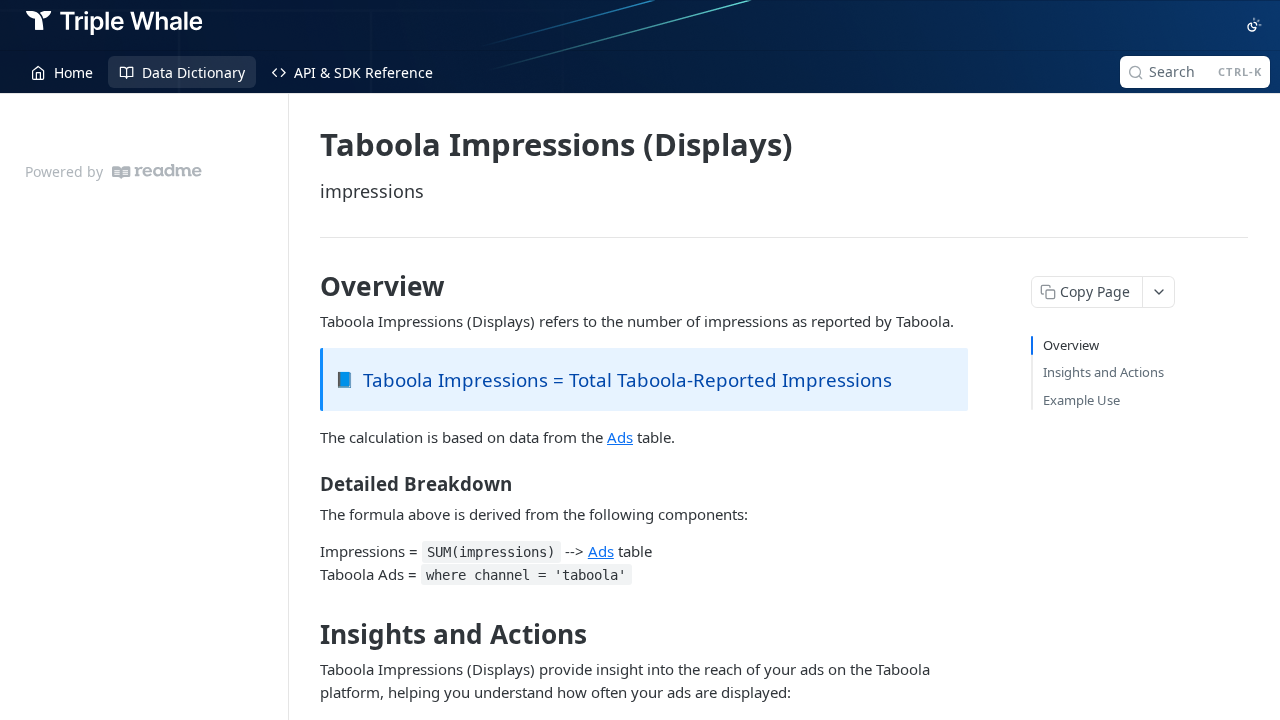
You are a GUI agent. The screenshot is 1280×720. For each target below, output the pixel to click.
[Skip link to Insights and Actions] (306, 634)
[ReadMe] (157, 171)
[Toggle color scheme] (1254, 25)
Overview (1071, 345)
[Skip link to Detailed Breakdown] (306, 483)
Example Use (1081, 400)
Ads (620, 437)
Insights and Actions (1103, 372)
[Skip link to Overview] (306, 286)
